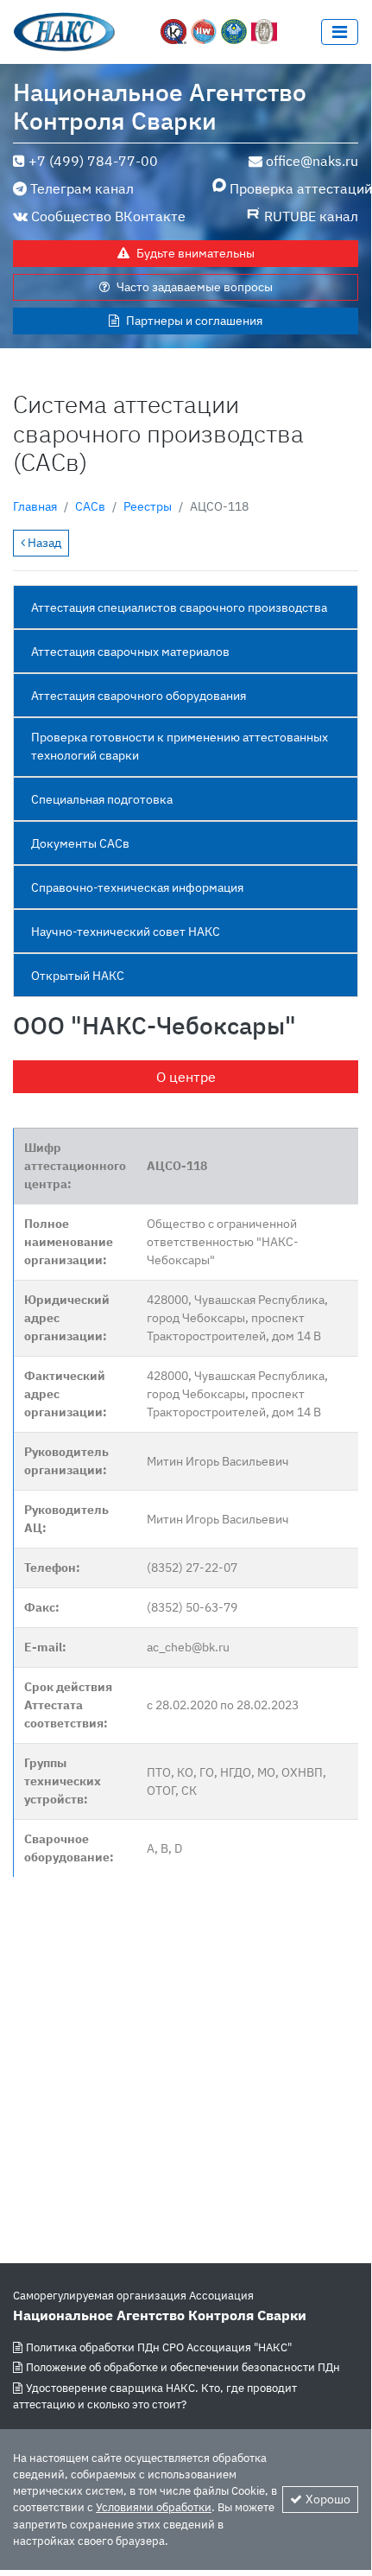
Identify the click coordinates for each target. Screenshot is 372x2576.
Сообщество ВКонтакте (108, 216)
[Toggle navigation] (340, 32)
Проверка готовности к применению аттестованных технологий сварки (180, 746)
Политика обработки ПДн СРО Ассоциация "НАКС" (159, 2347)
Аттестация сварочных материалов (130, 652)
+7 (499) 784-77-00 (93, 161)
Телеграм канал (82, 188)
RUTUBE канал (311, 216)
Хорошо (328, 2499)
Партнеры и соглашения (194, 321)
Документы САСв (80, 843)
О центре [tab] (186, 1077)
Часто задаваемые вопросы (195, 287)
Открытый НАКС (78, 976)
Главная (35, 506)
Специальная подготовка (102, 799)
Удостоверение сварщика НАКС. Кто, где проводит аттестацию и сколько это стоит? (155, 2396)
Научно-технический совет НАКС (126, 932)
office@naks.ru (312, 161)
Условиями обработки (154, 2507)
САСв (90, 506)
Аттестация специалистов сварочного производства (179, 607)
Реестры (148, 506)
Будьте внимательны (195, 253)
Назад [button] (43, 543)
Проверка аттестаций (294, 188)
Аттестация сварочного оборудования (139, 696)
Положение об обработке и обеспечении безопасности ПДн (183, 2367)
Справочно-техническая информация (137, 887)
